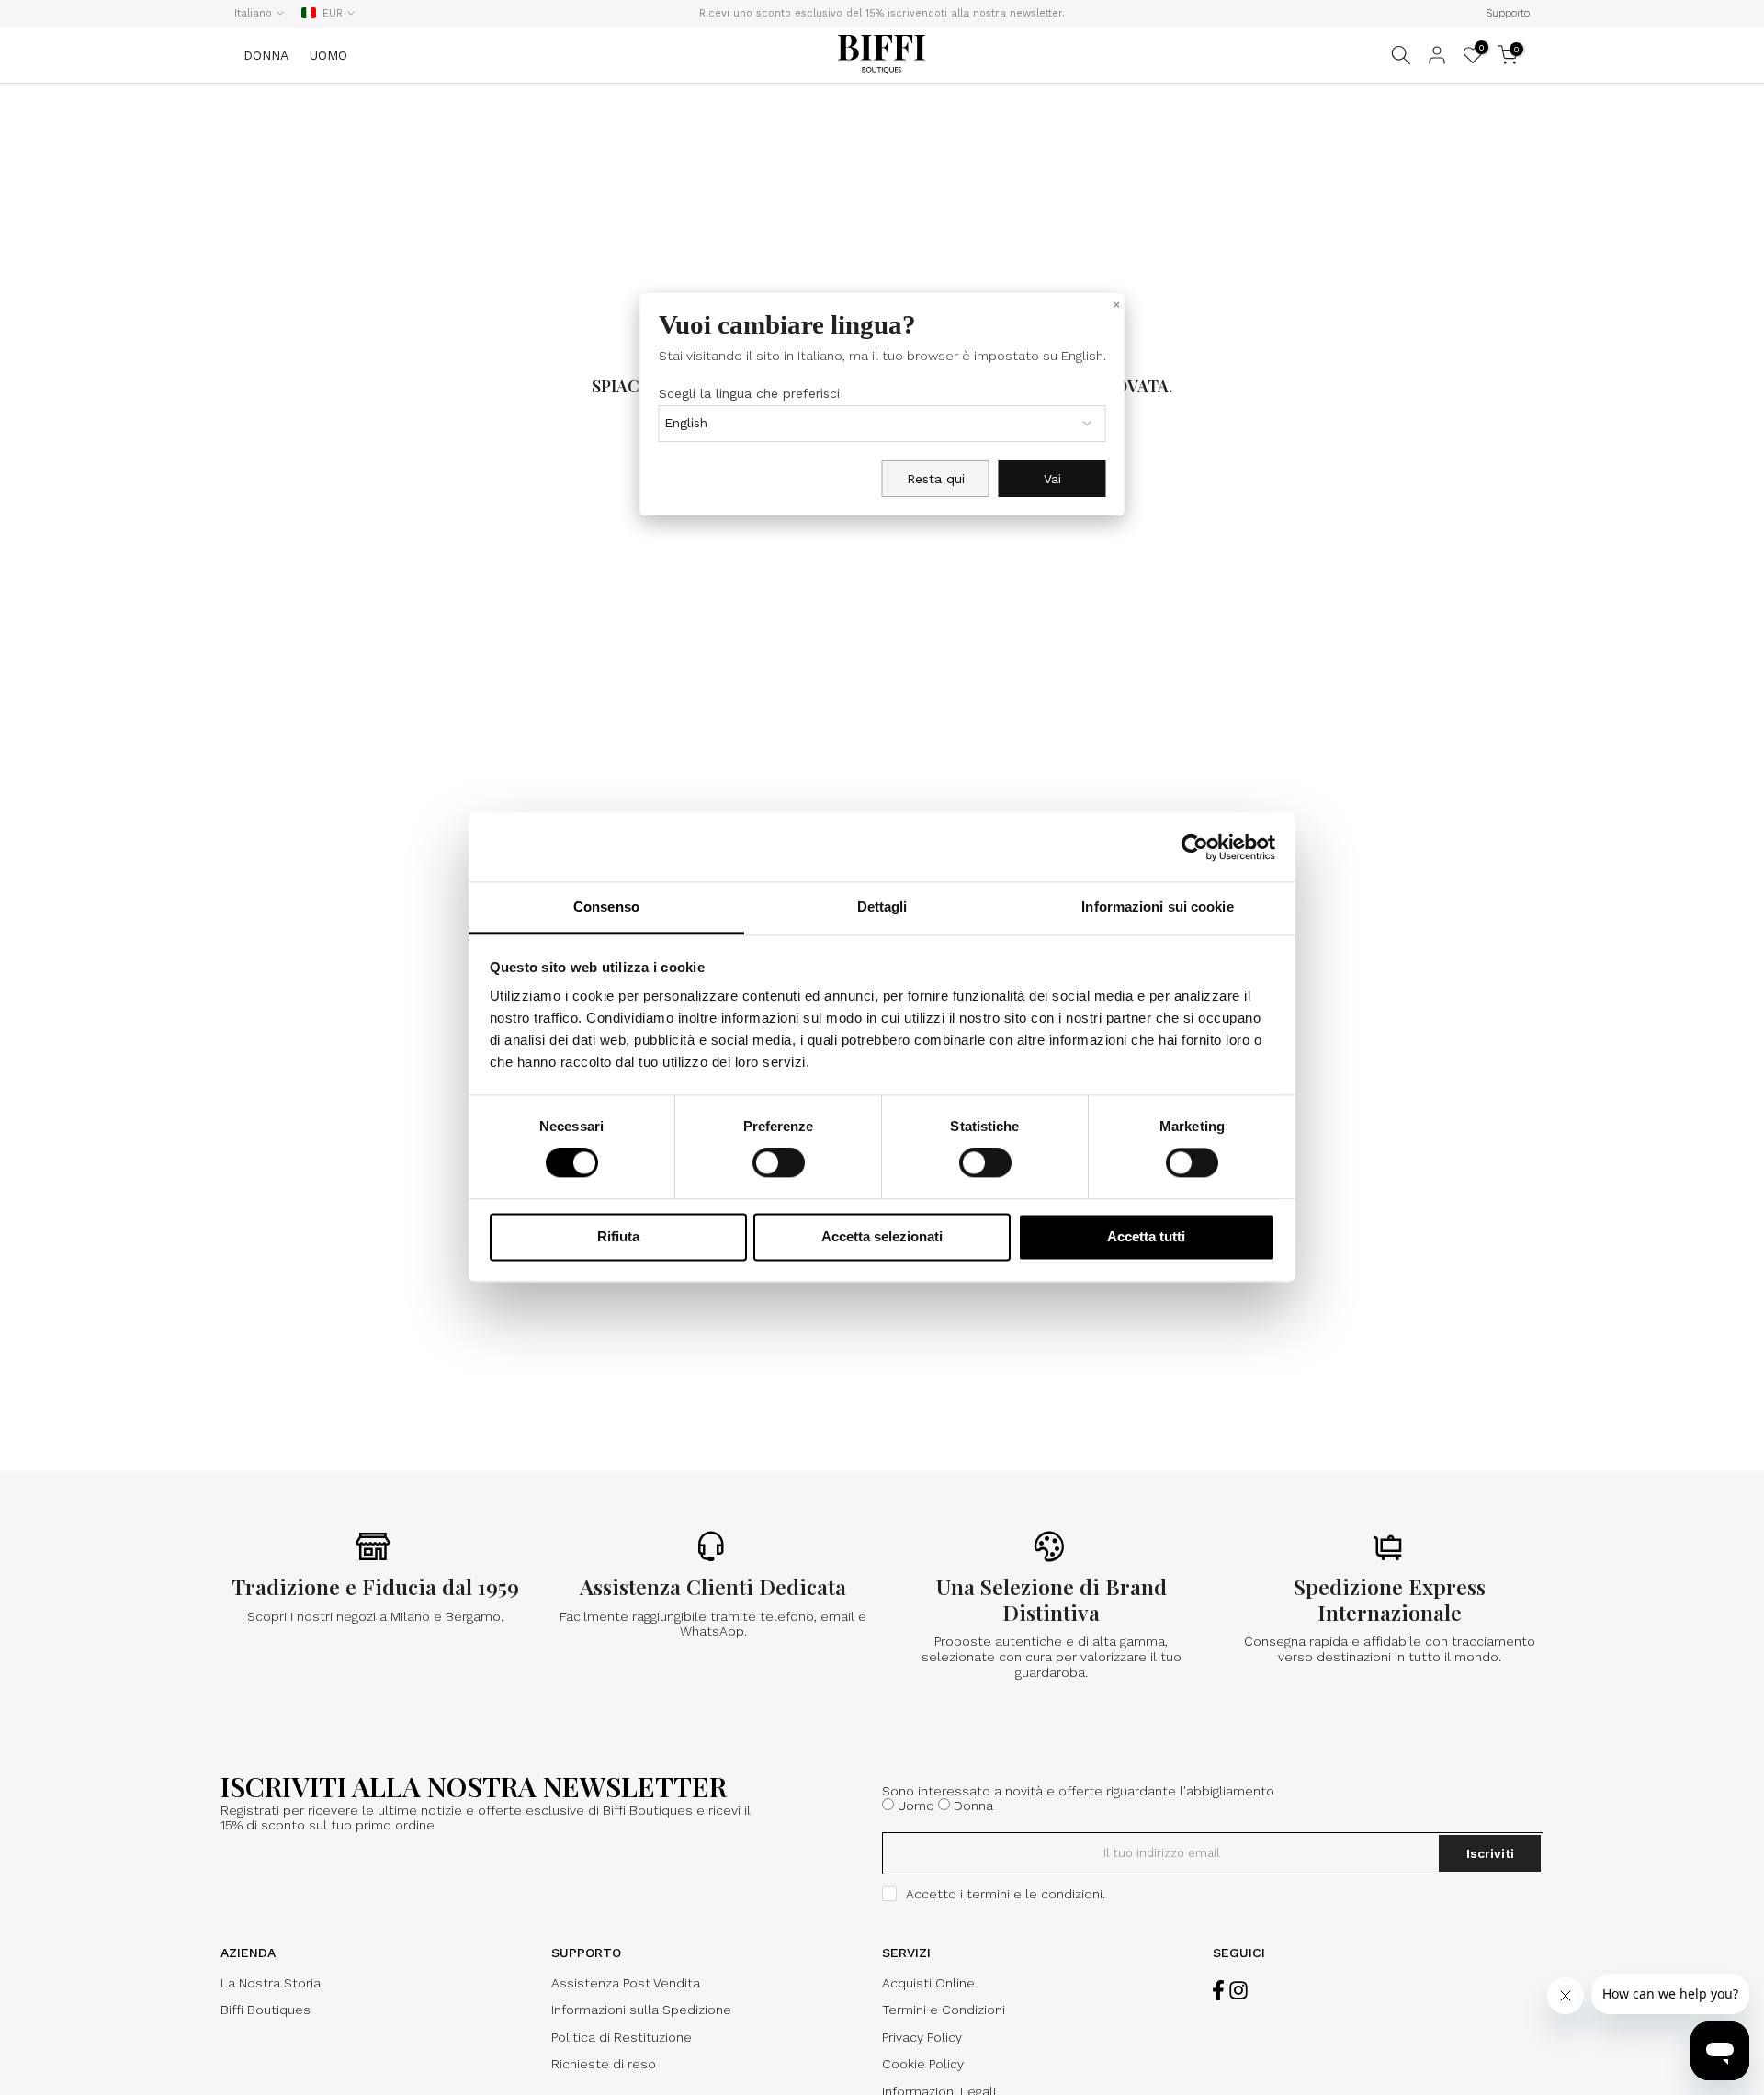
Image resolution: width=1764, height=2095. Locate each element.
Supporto (1508, 13)
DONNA (266, 55)
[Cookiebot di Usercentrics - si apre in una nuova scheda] (1195, 847)
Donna (973, 1806)
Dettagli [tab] (882, 906)
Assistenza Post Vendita (626, 1983)
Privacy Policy (922, 2037)
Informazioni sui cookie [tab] (1157, 906)
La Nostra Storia (271, 1983)
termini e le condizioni (1035, 1894)
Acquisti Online (928, 1983)
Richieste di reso (604, 2064)
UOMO (328, 55)
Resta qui (936, 479)
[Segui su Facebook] (1218, 1991)
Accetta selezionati (882, 1236)
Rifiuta (618, 1236)
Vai (1052, 479)
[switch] (779, 1163)
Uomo (916, 1806)
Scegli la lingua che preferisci (749, 393)
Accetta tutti (1146, 1236)
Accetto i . (1006, 1894)
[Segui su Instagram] (1238, 1991)
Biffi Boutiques (266, 2010)
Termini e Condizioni (944, 2010)
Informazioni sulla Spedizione (641, 2010)
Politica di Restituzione (622, 2037)
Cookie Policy (923, 2064)
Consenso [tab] (606, 906)
